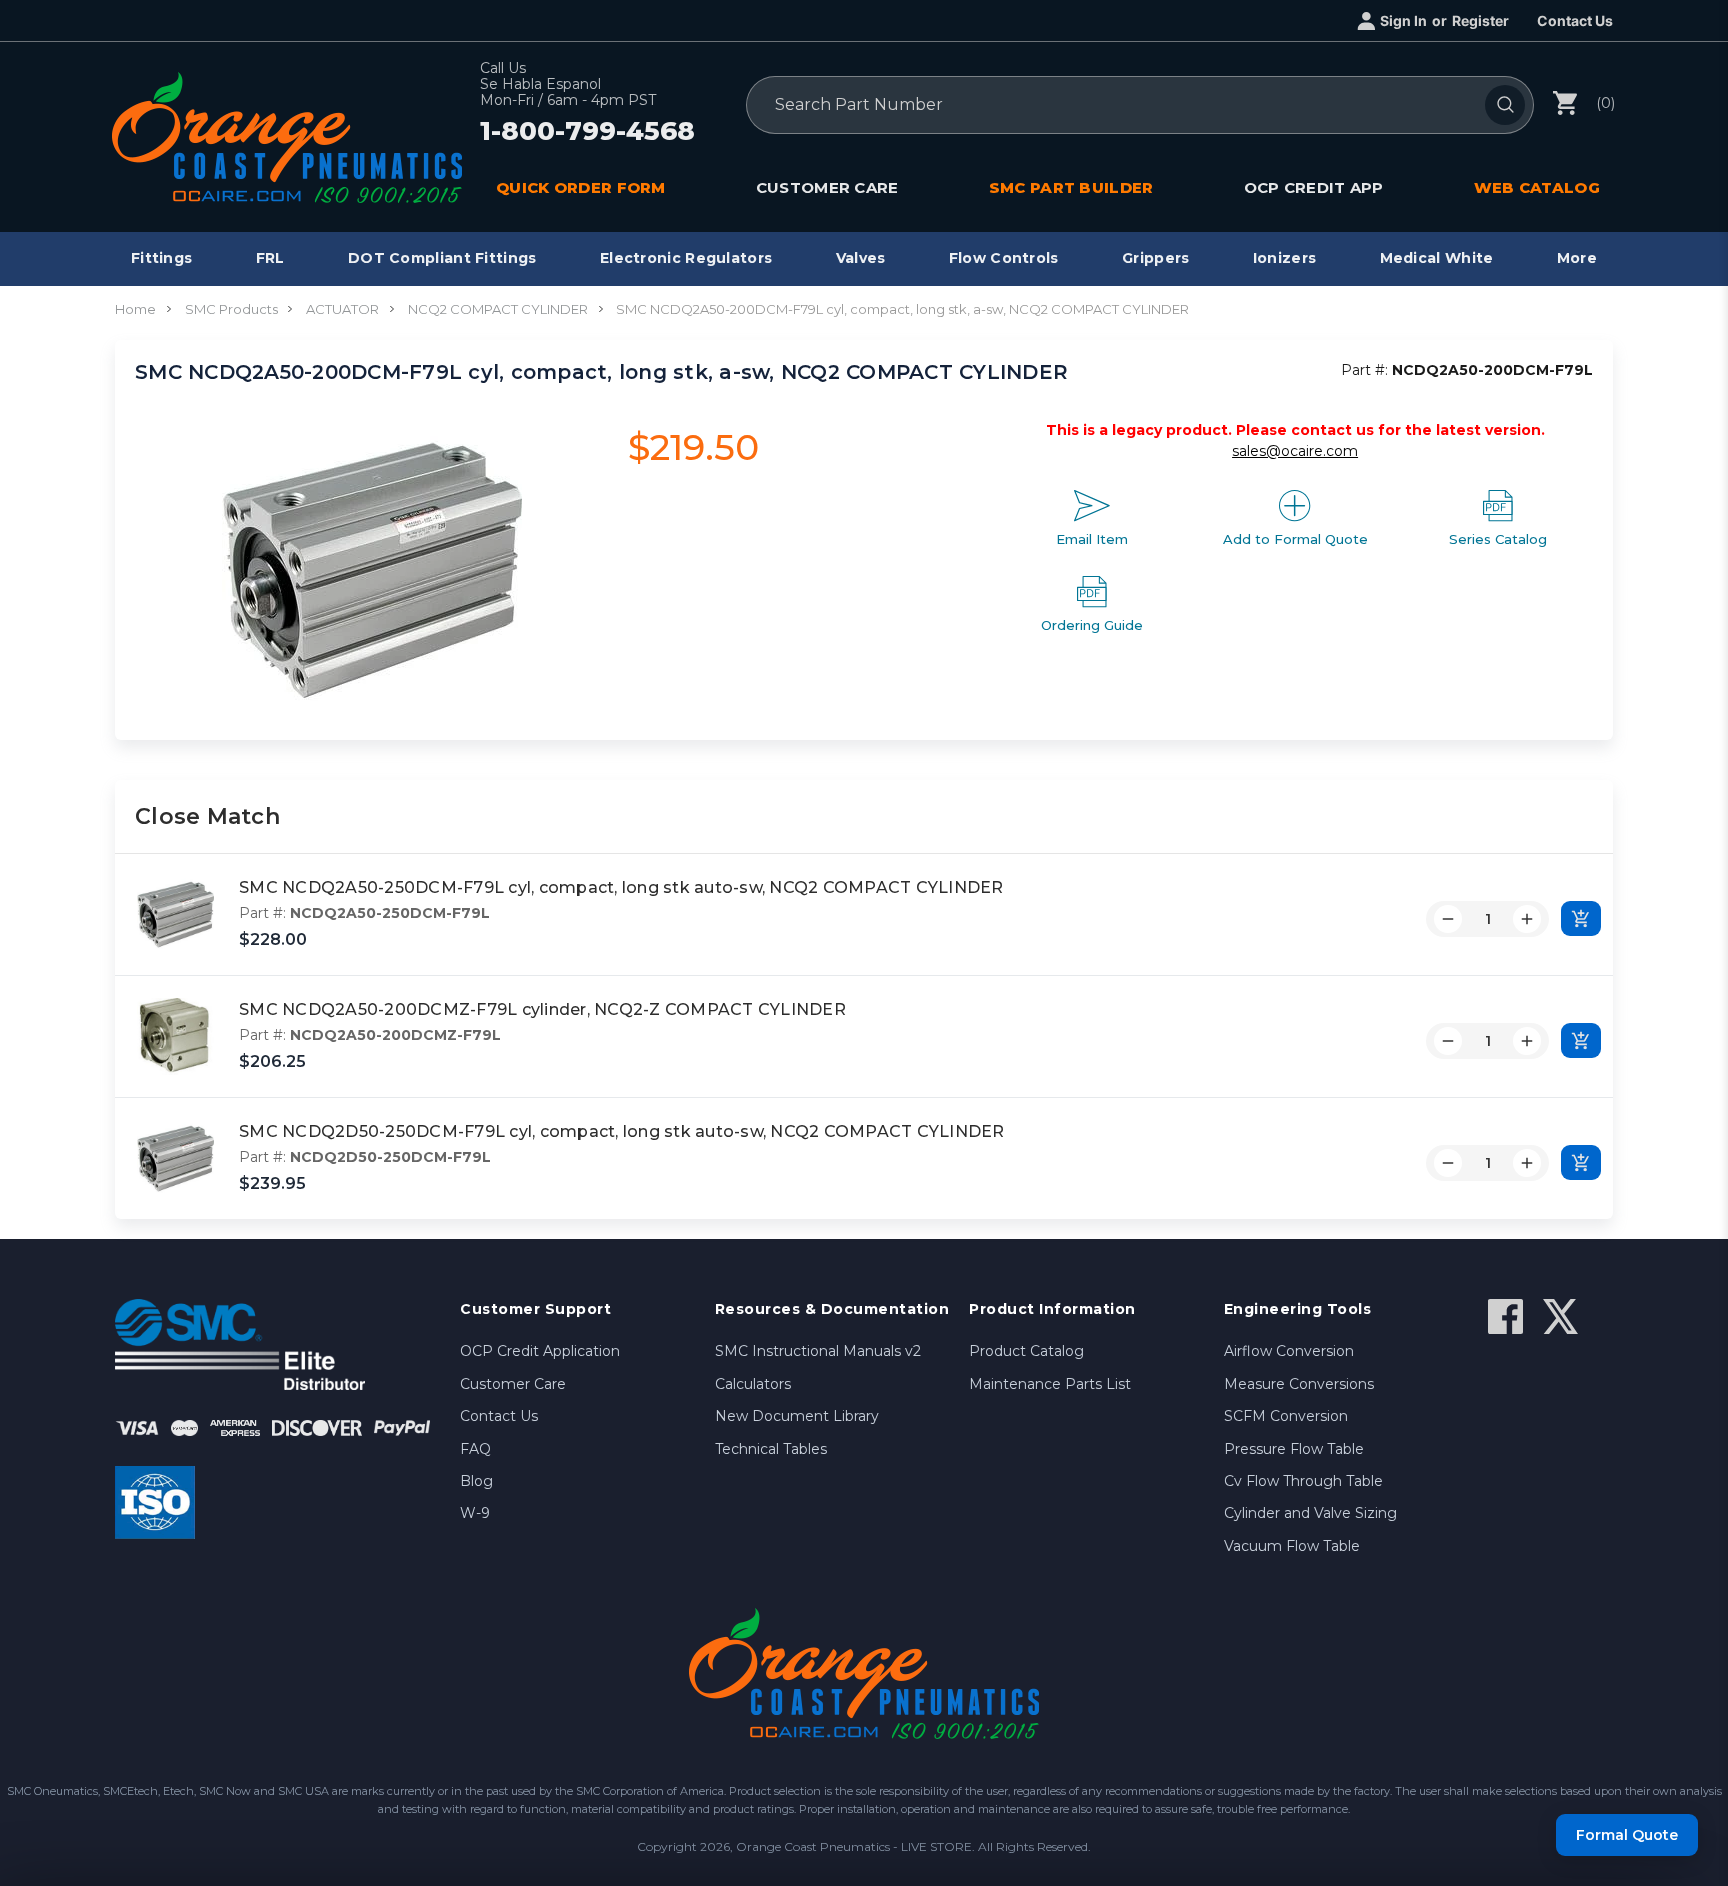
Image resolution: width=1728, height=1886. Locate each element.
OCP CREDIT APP (1314, 187)
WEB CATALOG (1537, 187)
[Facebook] (1505, 1316)
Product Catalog (1026, 1351)
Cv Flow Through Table (1303, 1481)
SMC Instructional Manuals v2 (818, 1351)
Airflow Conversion (1289, 1351)
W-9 (475, 1513)
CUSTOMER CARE (827, 187)
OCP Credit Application (540, 1351)
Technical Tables (771, 1449)
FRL (270, 258)
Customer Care (513, 1384)
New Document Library (797, 1416)
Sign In (1403, 20)
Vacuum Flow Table (1292, 1546)
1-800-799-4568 (587, 132)
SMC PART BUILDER (1071, 187)
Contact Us (1575, 20)
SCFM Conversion (1286, 1416)
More (1577, 258)
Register (1480, 20)
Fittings (161, 258)
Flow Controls (1004, 258)
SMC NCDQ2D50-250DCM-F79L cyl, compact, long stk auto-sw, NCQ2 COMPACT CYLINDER (622, 1131)
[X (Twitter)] (1560, 1316)
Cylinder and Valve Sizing (1310, 1513)
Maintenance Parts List (1050, 1384)
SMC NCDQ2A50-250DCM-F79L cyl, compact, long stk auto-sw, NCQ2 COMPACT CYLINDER (621, 887)
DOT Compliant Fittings (442, 258)
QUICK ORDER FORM (581, 187)
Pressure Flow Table (1294, 1449)
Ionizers (1284, 258)
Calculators (753, 1384)
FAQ (475, 1449)
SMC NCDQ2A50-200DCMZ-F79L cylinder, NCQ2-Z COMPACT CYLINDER (542, 1009)
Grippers (1155, 258)
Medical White (1437, 258)
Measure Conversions (1299, 1384)
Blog (476, 1481)
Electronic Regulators (686, 258)
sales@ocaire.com (1295, 451)
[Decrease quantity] (1448, 919)
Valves (861, 258)
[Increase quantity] (1527, 919)
